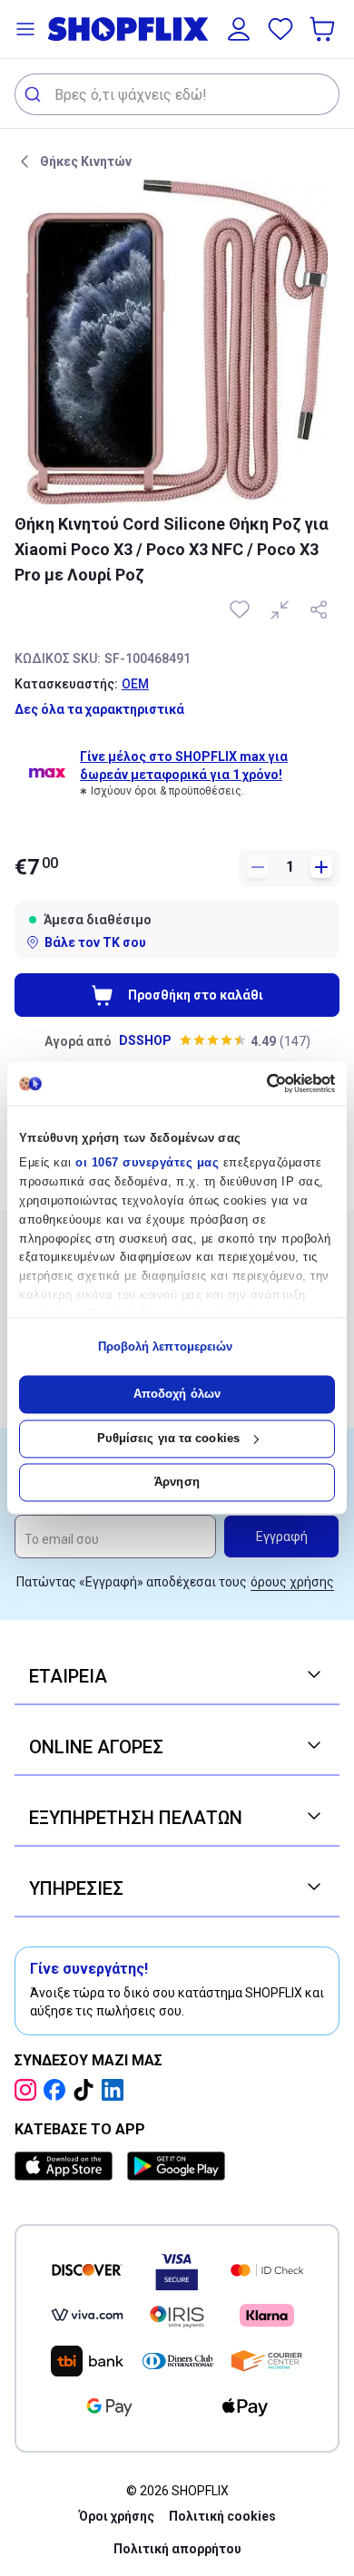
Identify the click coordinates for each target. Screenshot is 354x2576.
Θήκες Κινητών (86, 161)
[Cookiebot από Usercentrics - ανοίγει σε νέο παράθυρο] (256, 1083)
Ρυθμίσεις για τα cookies (168, 1438)
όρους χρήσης (292, 1582)
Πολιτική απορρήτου (177, 2549)
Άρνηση (177, 1483)
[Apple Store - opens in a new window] (67, 2166)
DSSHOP (145, 1040)
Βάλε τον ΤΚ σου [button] (95, 942)
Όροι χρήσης (117, 2516)
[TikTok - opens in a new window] (87, 2090)
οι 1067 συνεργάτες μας (147, 1163)
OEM (135, 684)
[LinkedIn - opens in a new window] (116, 2090)
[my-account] (239, 29)
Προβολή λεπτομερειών (166, 1347)
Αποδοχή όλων (177, 1395)
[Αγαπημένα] (280, 29)
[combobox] (177, 94)
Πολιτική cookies (222, 2516)
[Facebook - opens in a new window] (58, 2090)
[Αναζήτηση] (35, 94)
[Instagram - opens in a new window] (29, 2090)
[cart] (324, 29)
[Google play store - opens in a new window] (176, 2166)
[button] (25, 29)
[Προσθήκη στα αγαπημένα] (241, 610)
